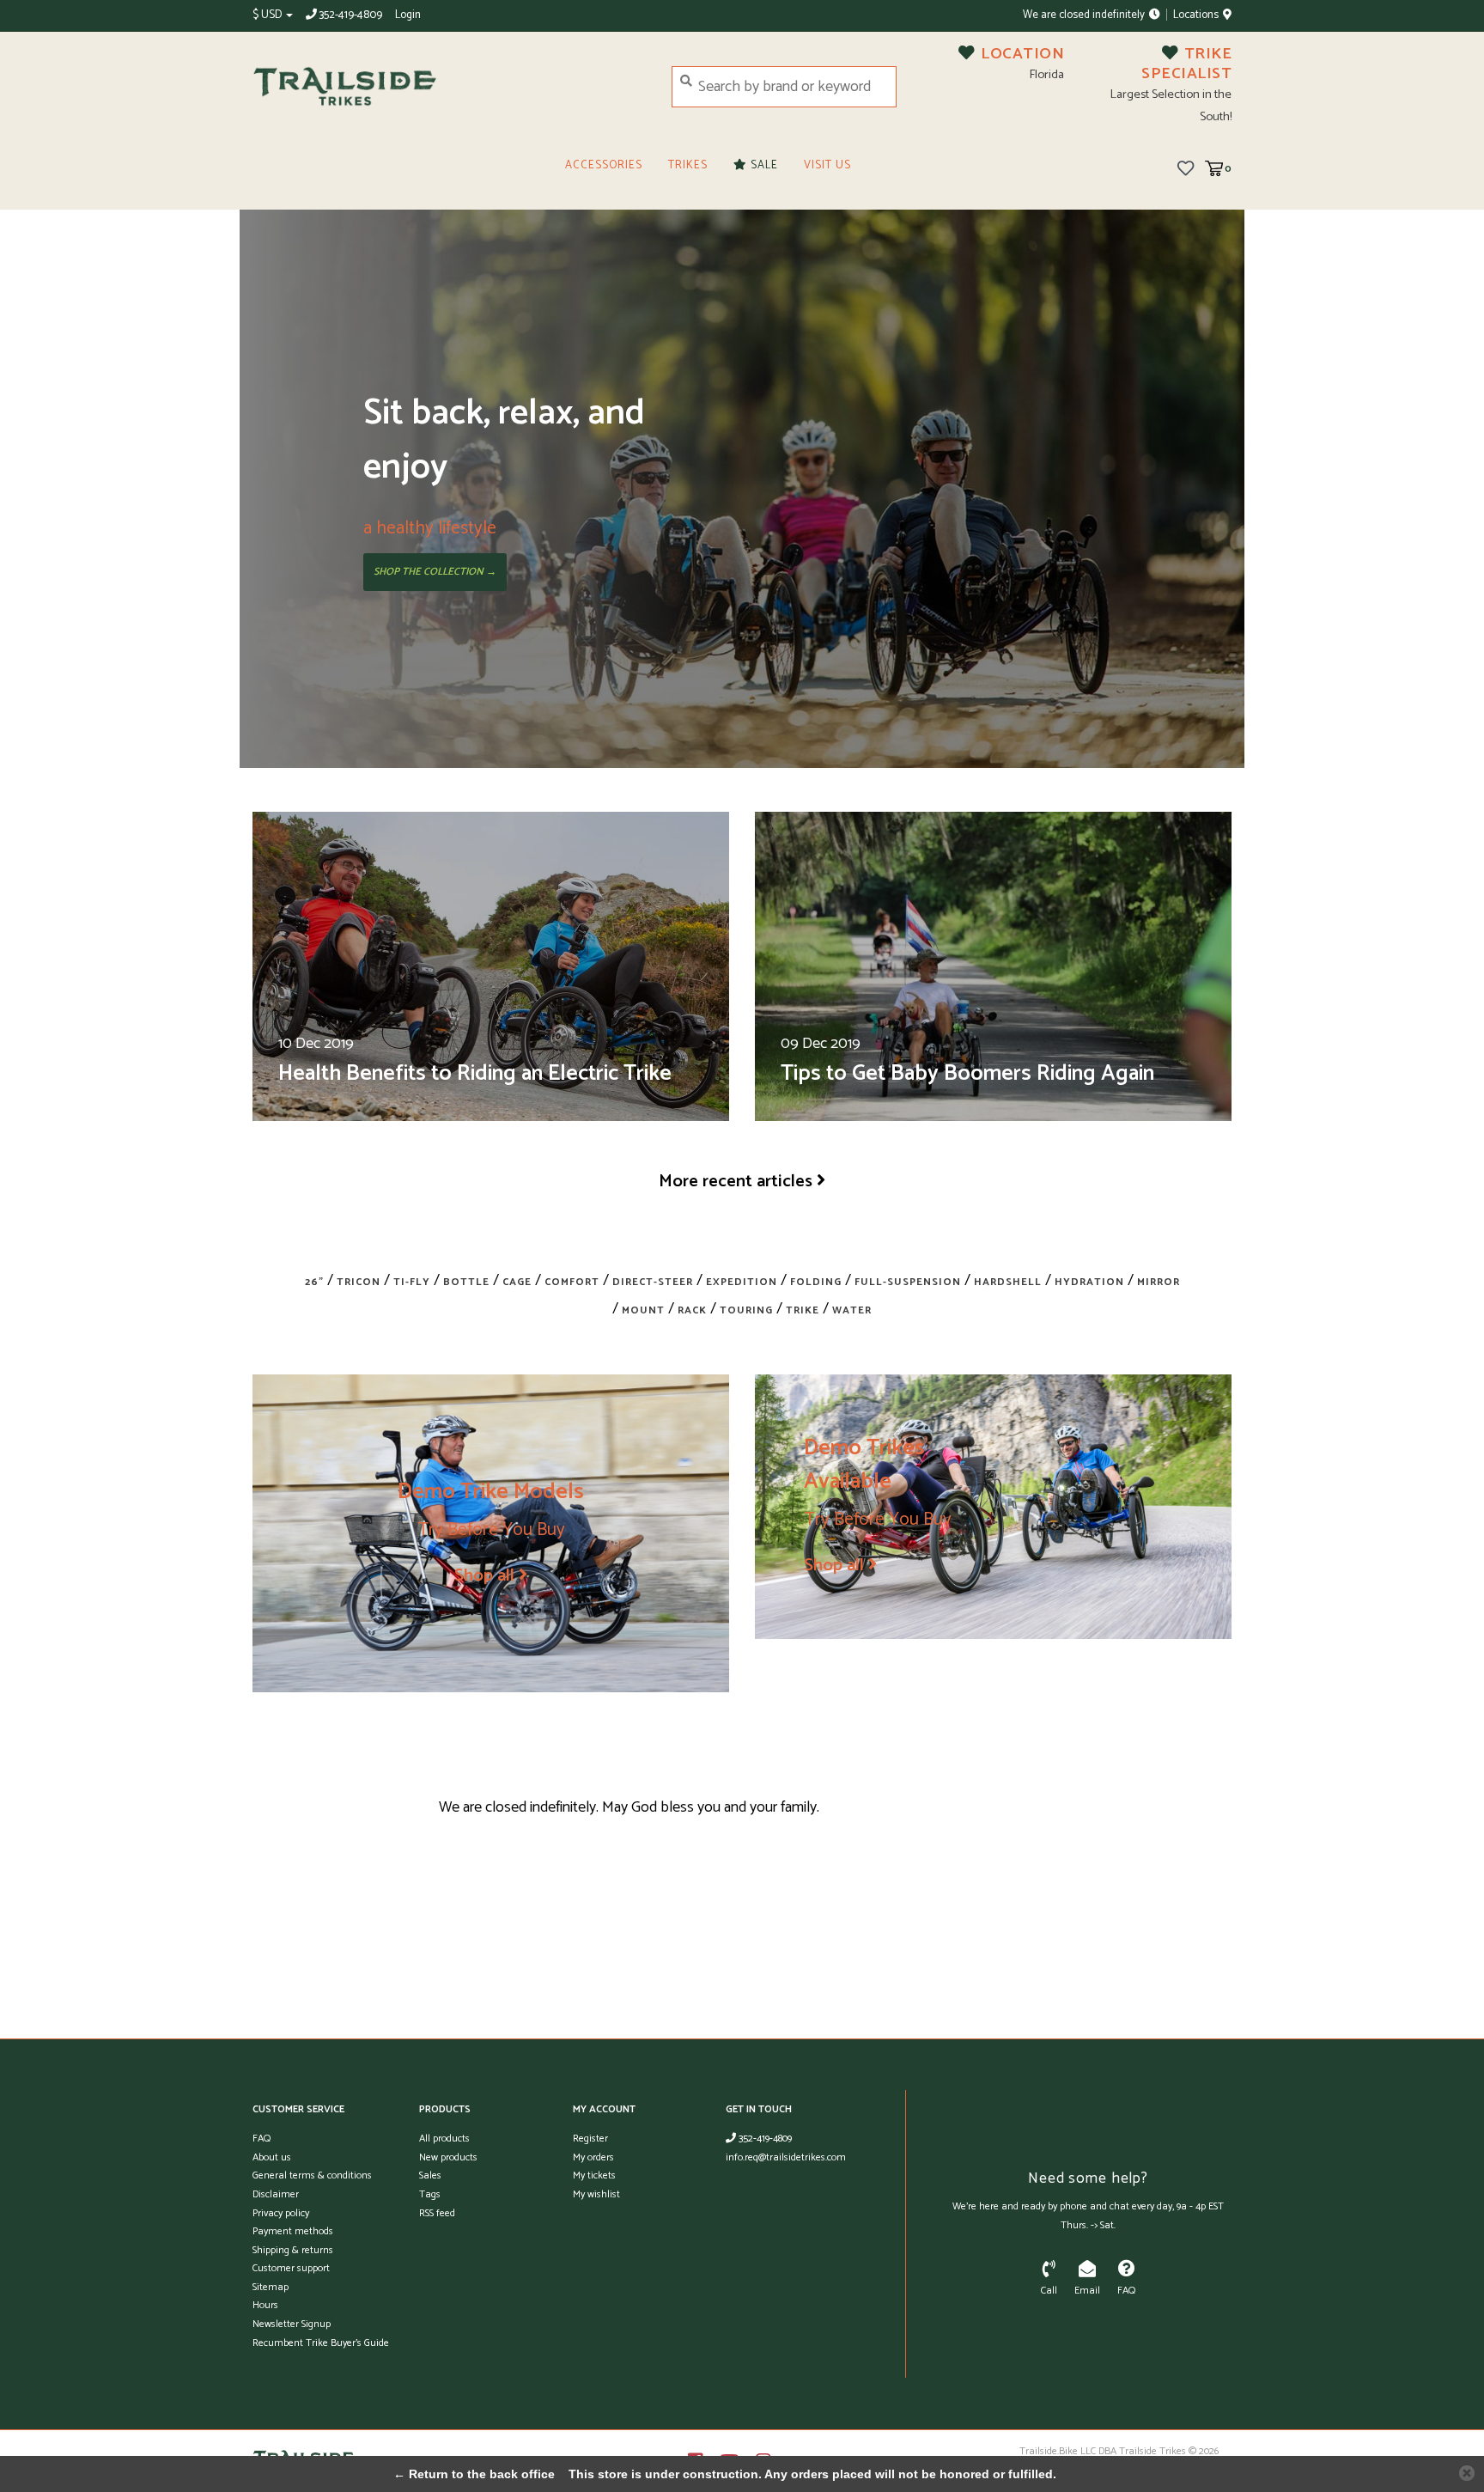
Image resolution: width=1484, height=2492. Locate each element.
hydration (1089, 1282)
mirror (1159, 1282)
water (852, 1310)
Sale (763, 165)
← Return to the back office (474, 2474)
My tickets (594, 2175)
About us (272, 2157)
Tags (430, 2194)
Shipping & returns (293, 2250)
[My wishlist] (1186, 168)
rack (692, 1310)
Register (590, 2139)
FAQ (262, 2139)
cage (517, 1282)
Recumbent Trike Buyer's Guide (321, 2343)
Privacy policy (281, 2213)
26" (314, 1282)
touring (746, 1310)
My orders (593, 2157)
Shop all (484, 1575)
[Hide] (1467, 2473)
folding (816, 1282)
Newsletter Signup (292, 2324)
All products (444, 2139)
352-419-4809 (764, 2139)
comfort (572, 1282)
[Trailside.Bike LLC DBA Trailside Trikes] (449, 87)
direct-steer (653, 1282)
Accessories (604, 165)
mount (643, 1310)
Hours (265, 2305)
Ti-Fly (412, 1282)
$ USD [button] (268, 15)
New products (448, 2157)
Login (408, 15)
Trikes (688, 165)
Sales (430, 2175)
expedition (742, 1282)
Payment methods (293, 2231)
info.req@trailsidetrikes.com (786, 2157)
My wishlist (596, 2194)
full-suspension (908, 1282)
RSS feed (437, 2213)
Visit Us (827, 165)
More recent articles (736, 1181)
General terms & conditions (312, 2175)
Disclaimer (276, 2194)
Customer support (291, 2268)
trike (803, 1310)
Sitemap (271, 2287)
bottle (466, 1282)
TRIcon (359, 1282)
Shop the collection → (435, 572)
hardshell (1008, 1282)
